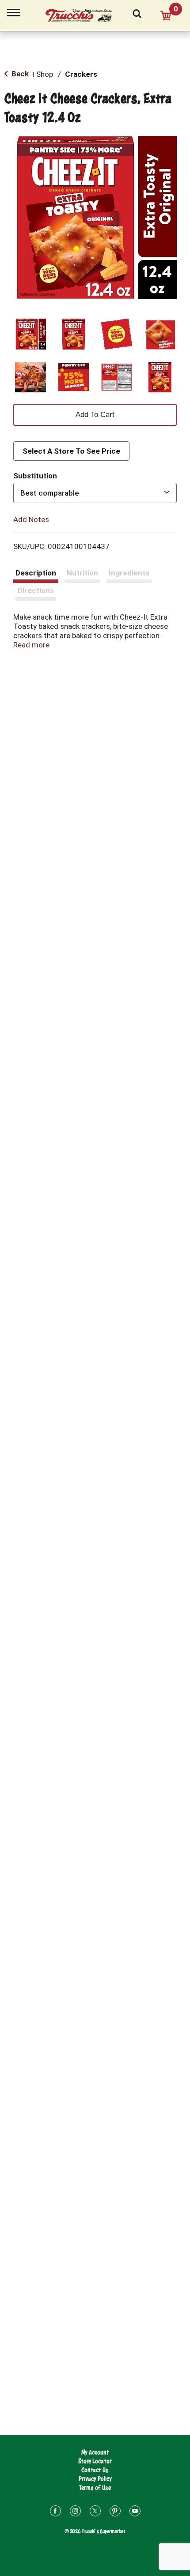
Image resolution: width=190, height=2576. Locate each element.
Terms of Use (95, 2488)
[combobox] (95, 493)
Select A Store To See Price (71, 451)
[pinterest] (115, 2512)
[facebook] (55, 2512)
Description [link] (36, 573)
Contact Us (95, 2470)
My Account (95, 2452)
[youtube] (135, 2512)
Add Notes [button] (31, 519)
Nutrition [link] (82, 573)
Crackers (81, 74)
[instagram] (75, 2512)
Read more (31, 645)
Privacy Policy (95, 2479)
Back (19, 74)
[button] (30, 334)
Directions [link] (36, 590)
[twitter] (95, 2512)
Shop (45, 74)
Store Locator (95, 2461)
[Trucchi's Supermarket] (84, 14)
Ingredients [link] (129, 573)
